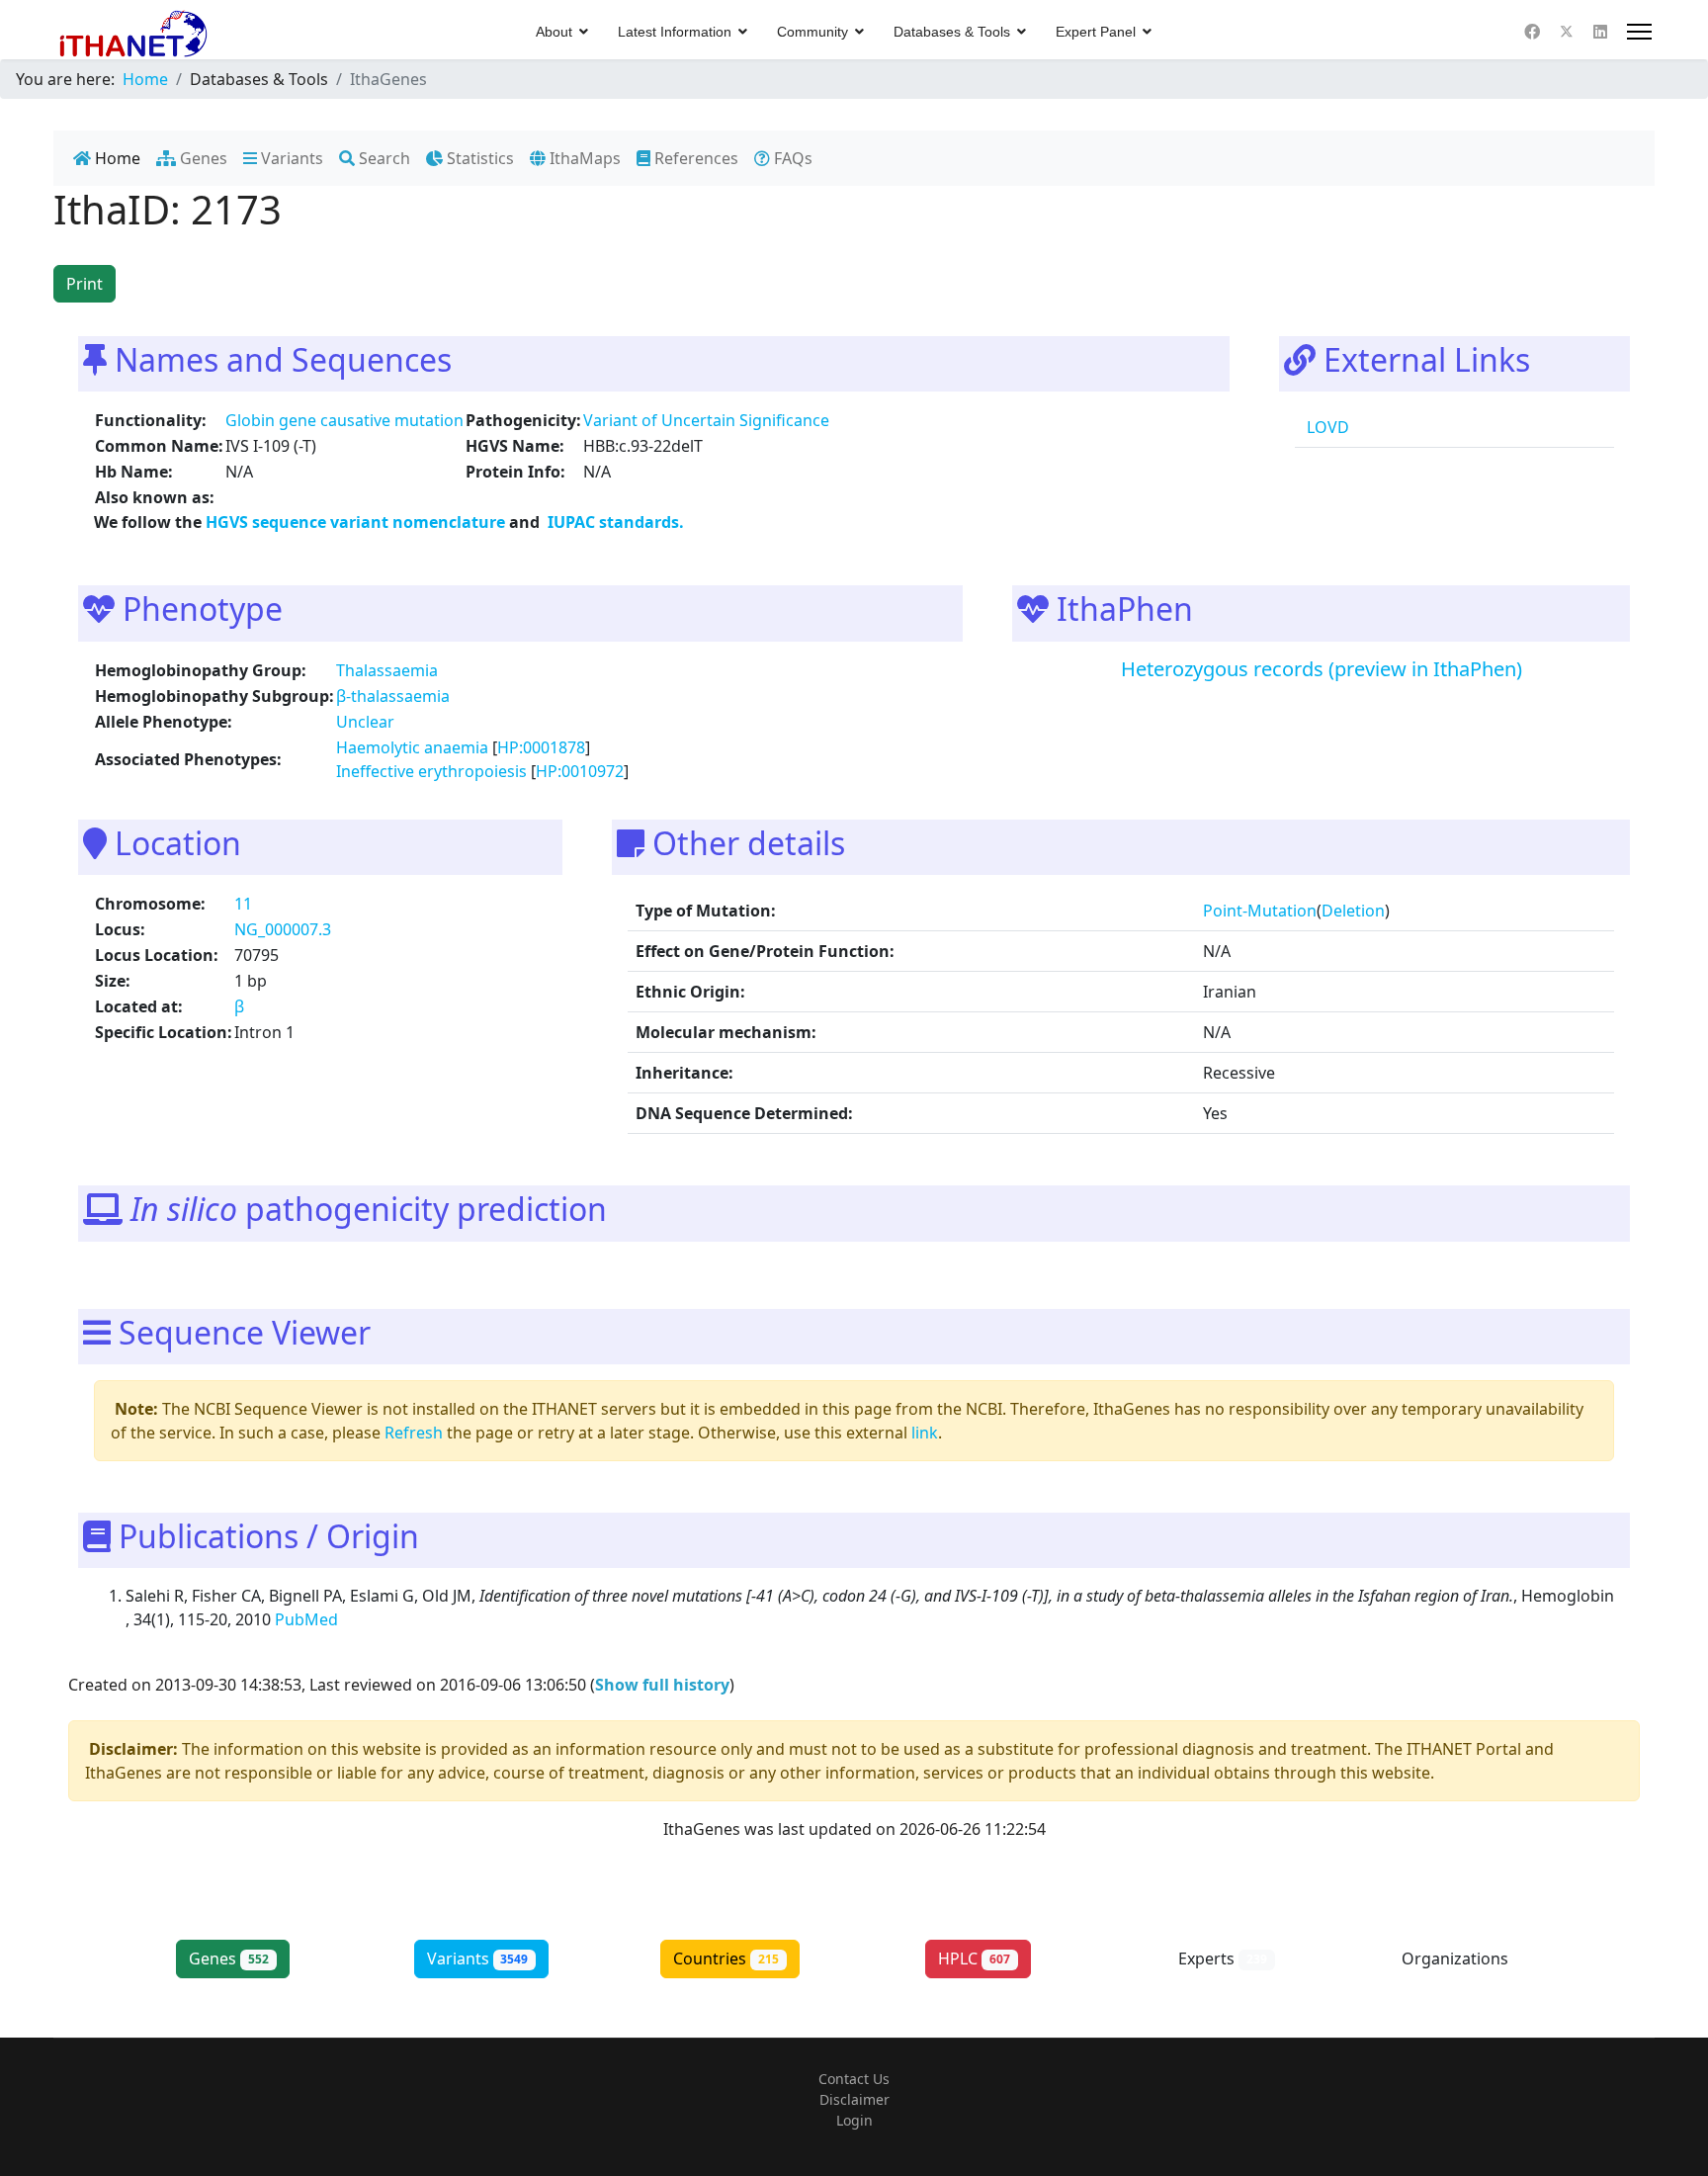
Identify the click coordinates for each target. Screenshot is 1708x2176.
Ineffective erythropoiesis (431, 771)
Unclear (365, 722)
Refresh (414, 1433)
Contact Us (854, 2079)
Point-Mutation (1260, 911)
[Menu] (1639, 32)
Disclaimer (854, 2099)
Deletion (1353, 911)
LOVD (1326, 427)
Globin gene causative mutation (344, 420)
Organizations (1471, 1958)
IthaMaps (583, 158)
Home (116, 158)
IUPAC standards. (614, 522)
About (554, 32)
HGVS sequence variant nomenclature (357, 522)
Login (854, 2120)
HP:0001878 (541, 747)
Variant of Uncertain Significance (706, 420)
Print (85, 284)
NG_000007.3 (283, 929)
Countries (726, 1958)
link (925, 1433)
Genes (202, 158)
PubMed (308, 1619)
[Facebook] (1532, 32)
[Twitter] (1567, 32)
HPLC (974, 1958)
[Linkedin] (1600, 32)
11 (243, 904)
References (694, 158)
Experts (1223, 1958)
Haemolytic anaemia (412, 747)
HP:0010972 (580, 771)
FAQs (791, 158)
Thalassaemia (387, 670)
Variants (290, 158)
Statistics (478, 158)
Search (383, 158)
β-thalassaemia (393, 696)
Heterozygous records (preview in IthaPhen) (1322, 669)
